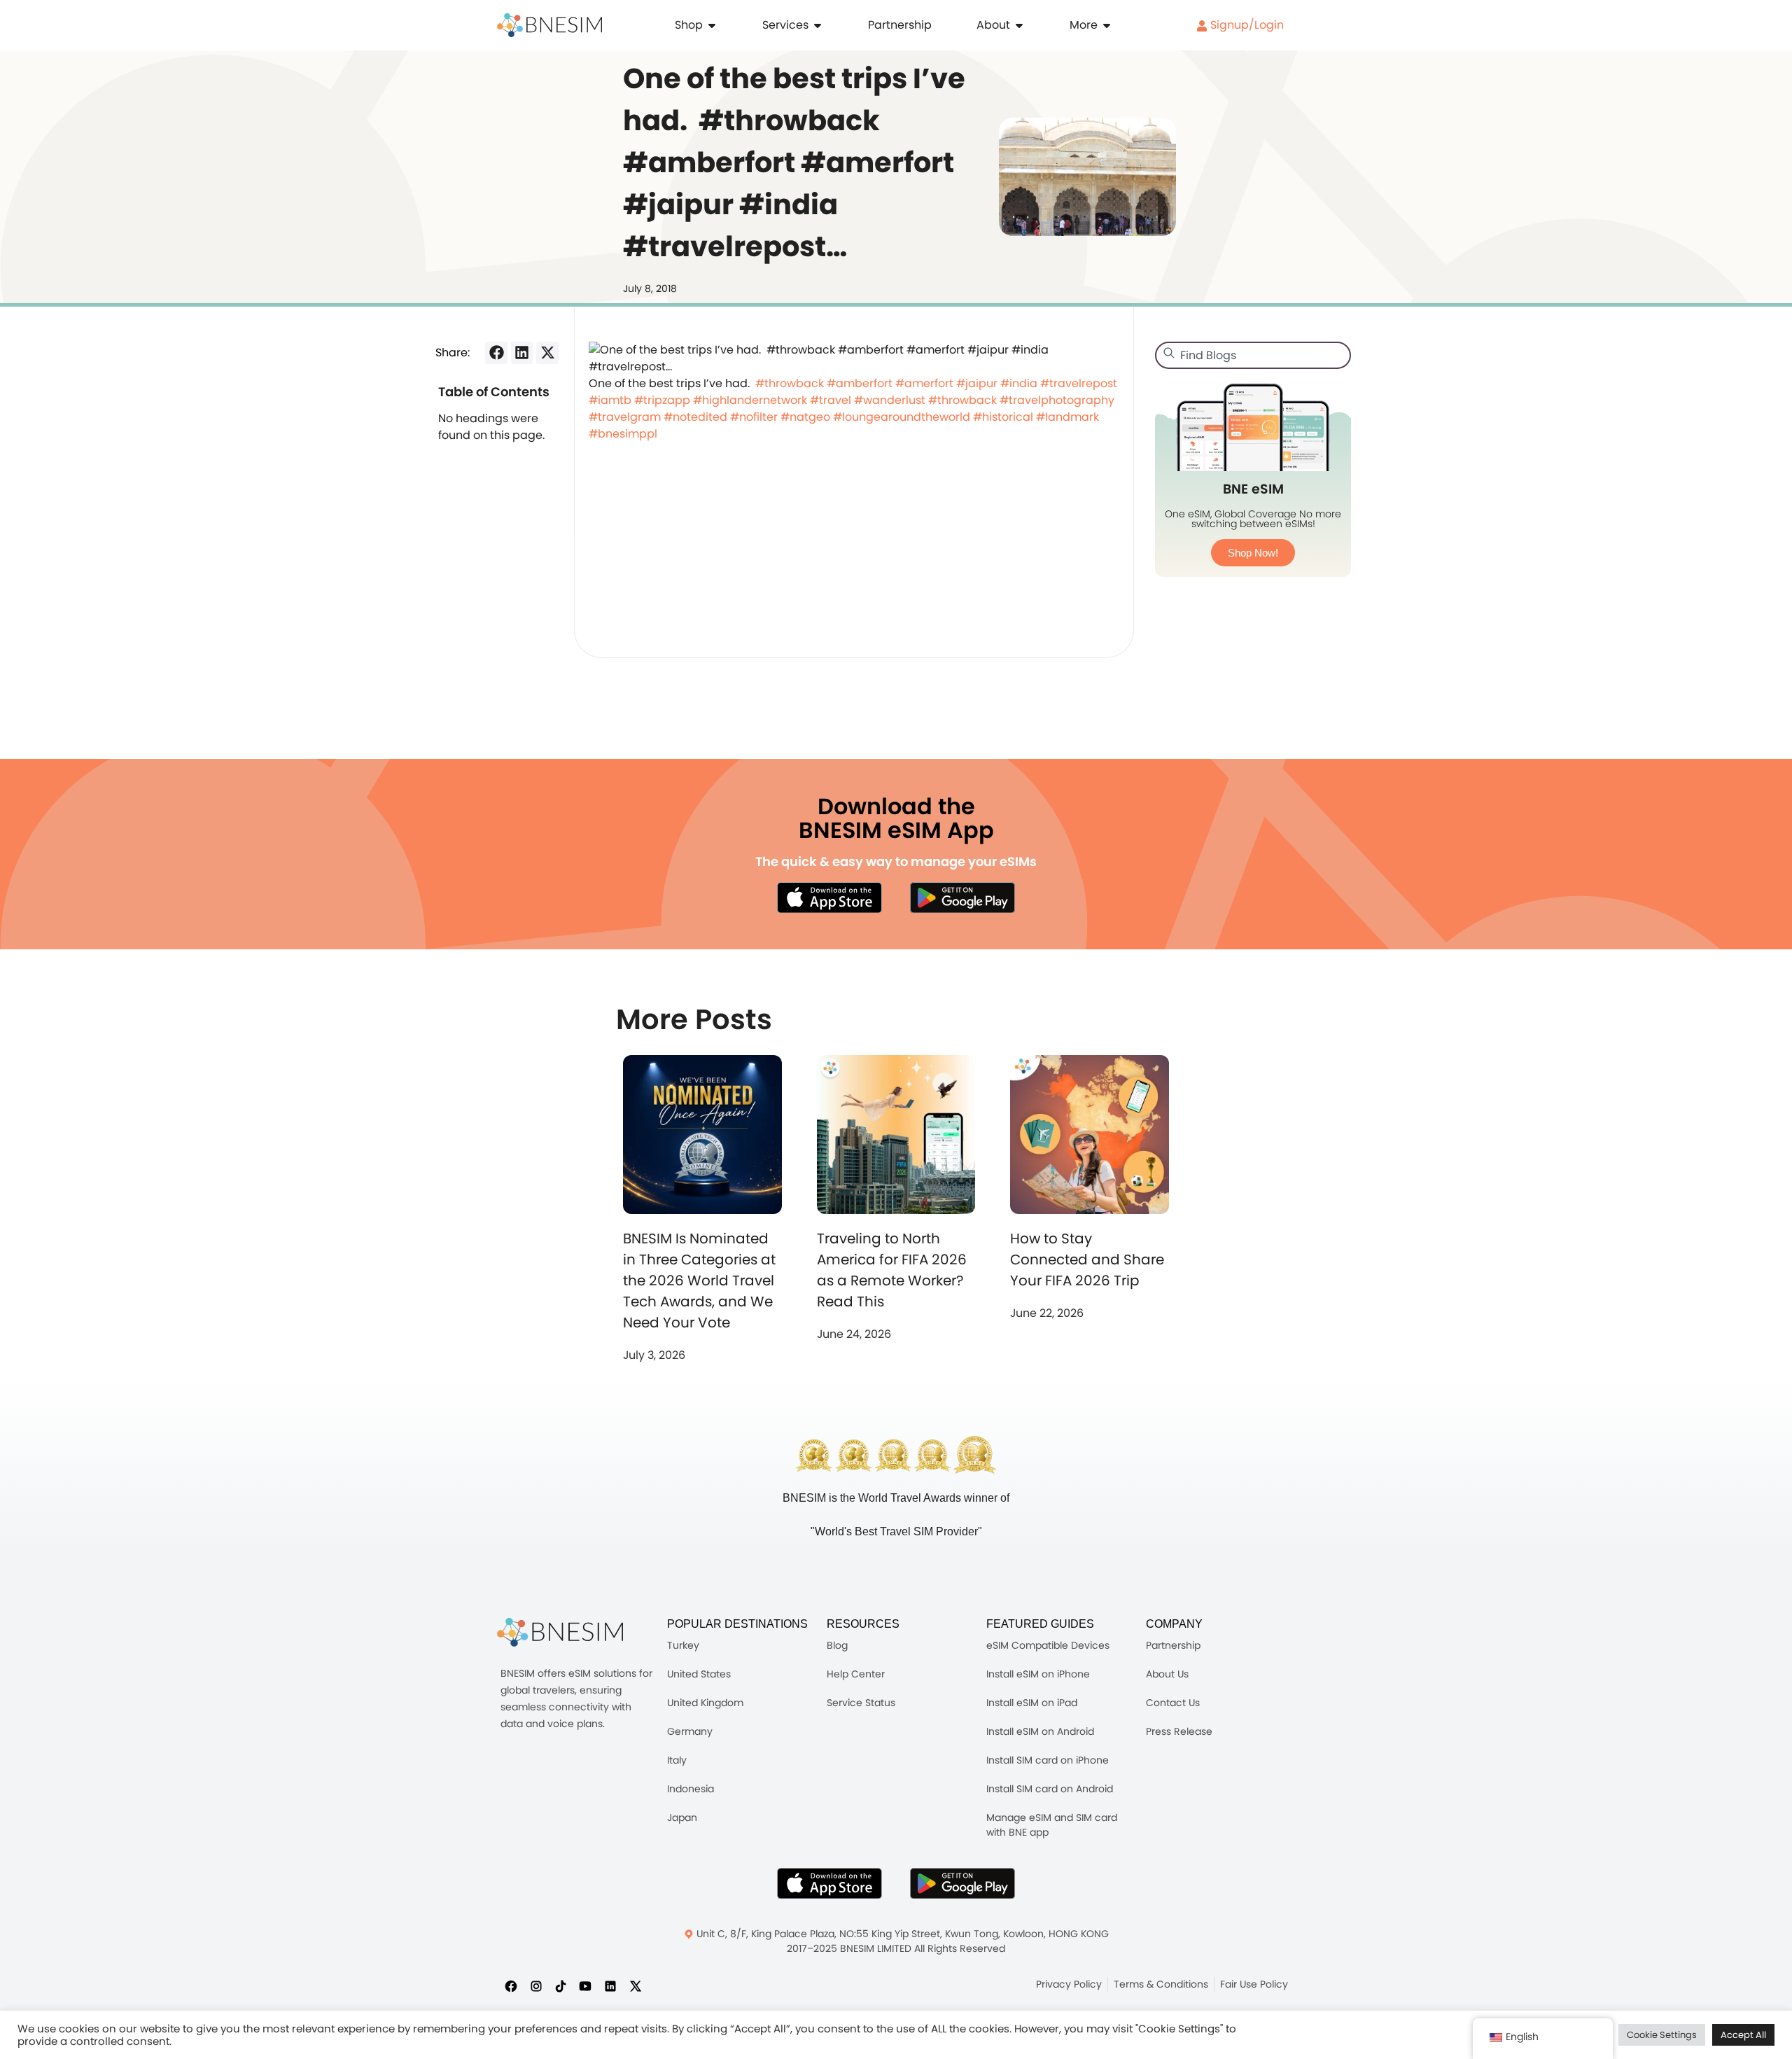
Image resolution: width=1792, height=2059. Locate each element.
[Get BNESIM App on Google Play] (962, 1883)
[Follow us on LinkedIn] (610, 1985)
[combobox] (1253, 355)
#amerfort (924, 383)
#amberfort (860, 383)
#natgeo (805, 417)
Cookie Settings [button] (1662, 2035)
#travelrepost (1079, 383)
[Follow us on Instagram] (536, 1985)
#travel (831, 400)
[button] (496, 353)
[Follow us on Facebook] (511, 1985)
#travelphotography (1057, 400)
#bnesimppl (623, 434)
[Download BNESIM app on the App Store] (829, 898)
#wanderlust (890, 400)
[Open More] (1107, 25)
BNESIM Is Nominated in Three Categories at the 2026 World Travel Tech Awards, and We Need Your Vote (699, 1280)
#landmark (1067, 417)
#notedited (695, 417)
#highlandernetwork (750, 400)
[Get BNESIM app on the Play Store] (962, 898)
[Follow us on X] (636, 1985)
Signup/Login (1246, 25)
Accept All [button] (1743, 2035)
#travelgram (625, 417)
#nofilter (754, 417)
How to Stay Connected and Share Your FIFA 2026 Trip (1087, 1259)
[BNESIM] (560, 1632)
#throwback (790, 383)
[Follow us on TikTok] (561, 1985)
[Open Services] (818, 25)
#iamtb (610, 400)
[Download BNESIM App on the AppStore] (829, 1883)
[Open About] (1019, 25)
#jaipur (977, 383)
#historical (1003, 417)
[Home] (549, 25)
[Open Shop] (712, 25)
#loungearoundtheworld (902, 417)
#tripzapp (662, 400)
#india (1019, 383)
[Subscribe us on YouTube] (585, 1985)
